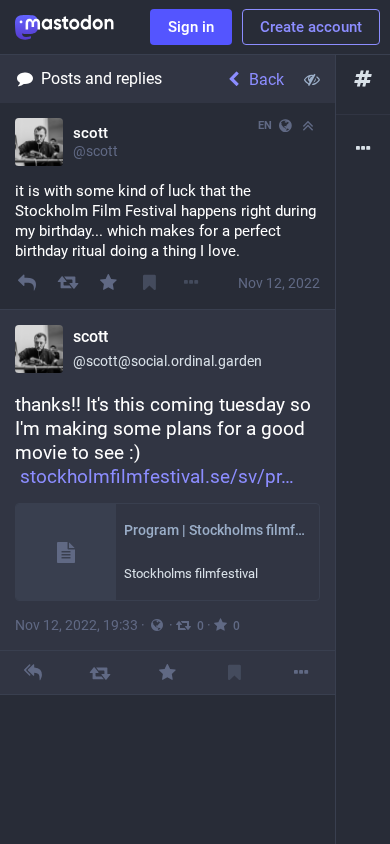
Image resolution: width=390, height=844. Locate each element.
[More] (301, 672)
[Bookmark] (149, 282)
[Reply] (26, 282)
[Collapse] (308, 125)
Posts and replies (101, 78)
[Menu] (191, 282)
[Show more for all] (312, 79)
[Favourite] (108, 282)
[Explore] (363, 79)
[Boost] (67, 282)
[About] (363, 149)
